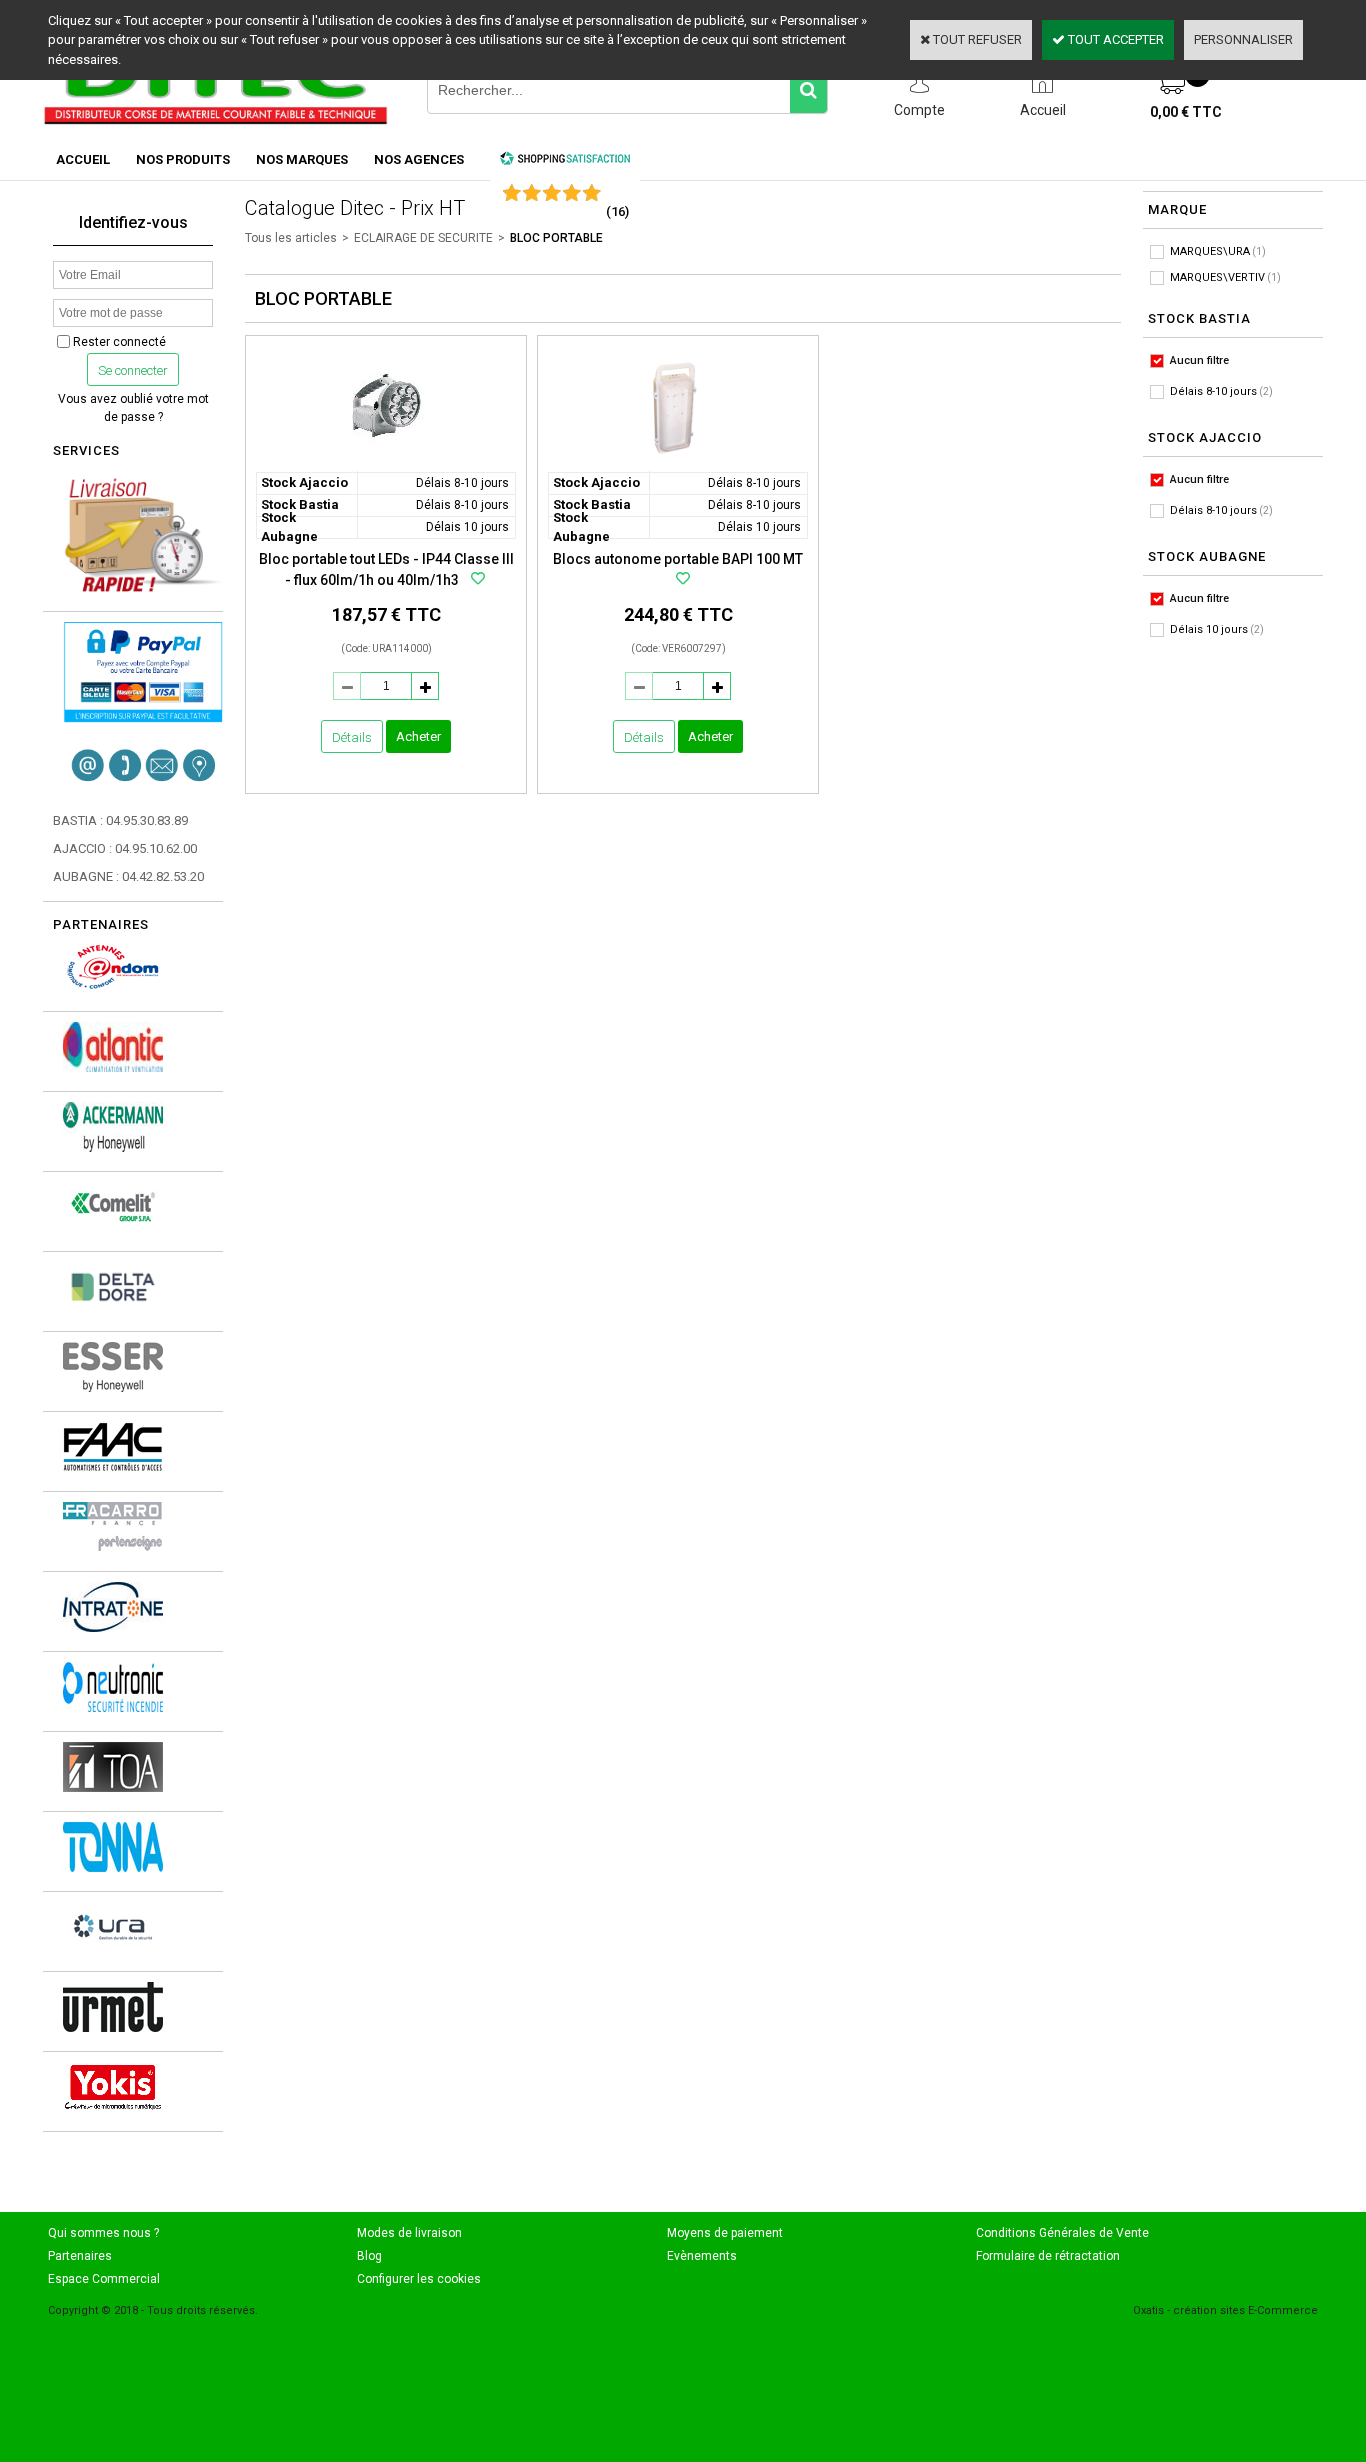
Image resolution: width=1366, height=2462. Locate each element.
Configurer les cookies (419, 2279)
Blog (369, 2256)
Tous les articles (291, 238)
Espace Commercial (104, 2279)
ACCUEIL (83, 159)
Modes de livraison (409, 2233)
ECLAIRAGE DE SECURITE (423, 238)
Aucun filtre (1199, 360)
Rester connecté (119, 342)
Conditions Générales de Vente (1062, 2233)
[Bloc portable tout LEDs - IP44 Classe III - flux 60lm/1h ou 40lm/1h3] (386, 461)
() (617, 211)
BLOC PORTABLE (556, 238)
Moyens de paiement (725, 2233)
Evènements (702, 2256)
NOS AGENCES (419, 159)
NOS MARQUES (302, 159)
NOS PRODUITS (183, 159)
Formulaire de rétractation (1048, 2256)
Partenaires (80, 2256)
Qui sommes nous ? (103, 2233)
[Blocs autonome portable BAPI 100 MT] (678, 461)
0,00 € (1186, 112)
